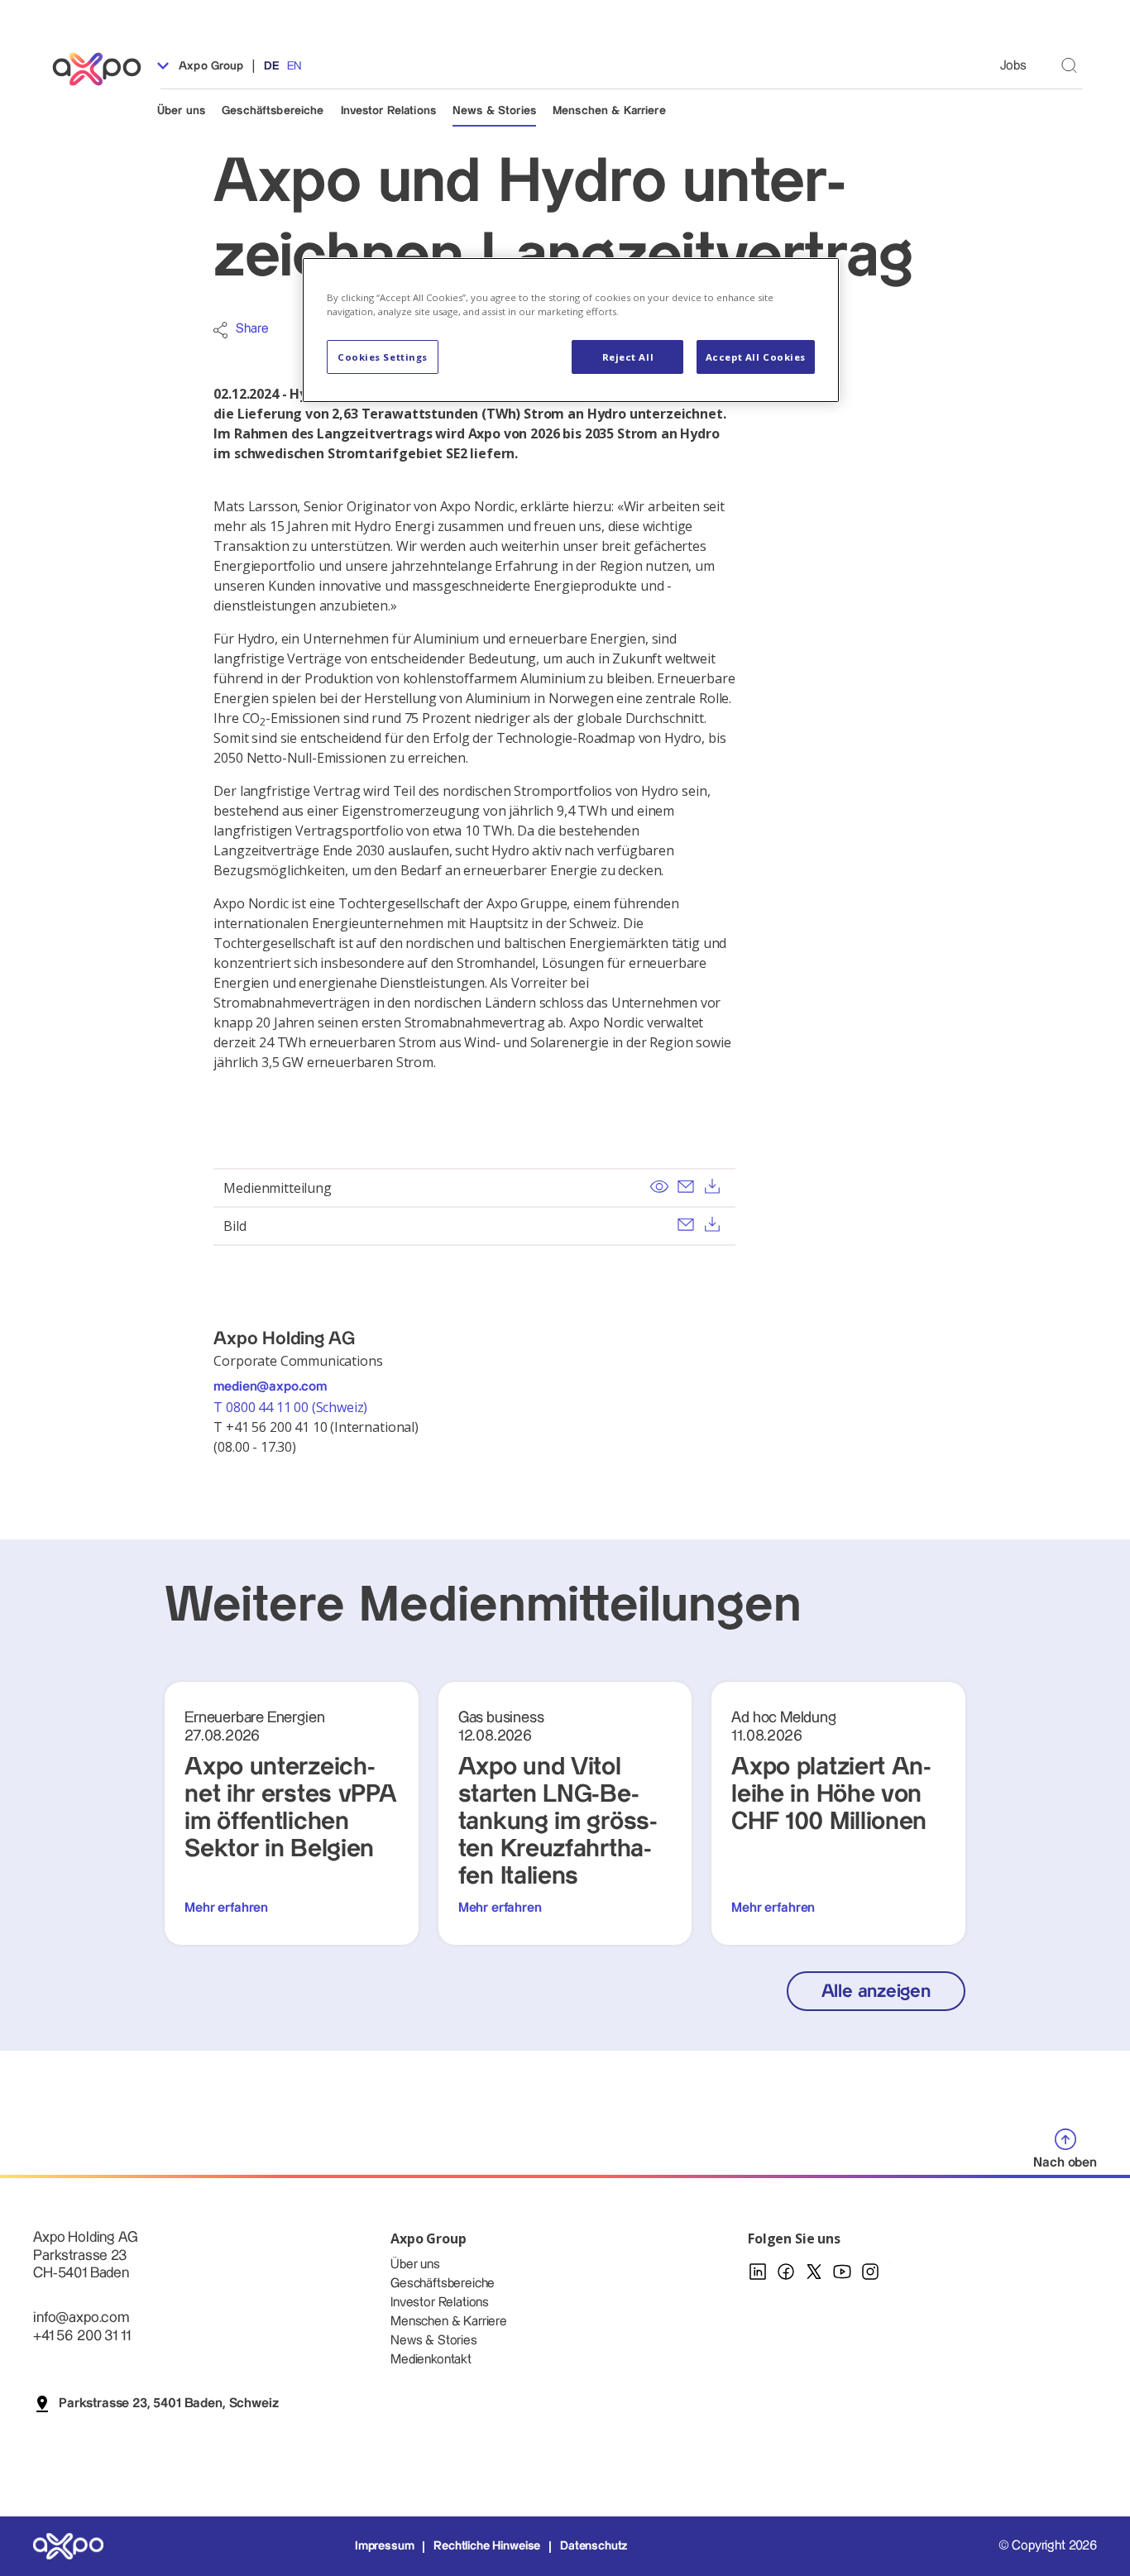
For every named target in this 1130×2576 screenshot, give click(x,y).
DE (272, 66)
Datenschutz (594, 2546)
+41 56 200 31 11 (81, 2336)
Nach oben (1065, 2163)
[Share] (220, 330)
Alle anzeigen (876, 1992)
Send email (686, 1186)
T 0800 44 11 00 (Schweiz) (292, 1407)
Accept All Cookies (756, 357)
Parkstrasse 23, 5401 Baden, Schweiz (168, 2404)
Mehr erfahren (226, 1908)
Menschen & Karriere (609, 111)
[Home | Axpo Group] (104, 69)
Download (712, 1186)
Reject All (628, 357)
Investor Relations (389, 111)
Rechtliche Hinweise (487, 2546)
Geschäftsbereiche (273, 111)
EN (294, 66)
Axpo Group (210, 66)
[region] (571, 330)
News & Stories (494, 111)
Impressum (385, 2546)
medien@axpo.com (270, 1387)
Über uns (181, 111)
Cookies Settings (383, 357)
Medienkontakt (431, 2360)
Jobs (1013, 66)
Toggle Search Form (1069, 65)
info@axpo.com (81, 2317)
